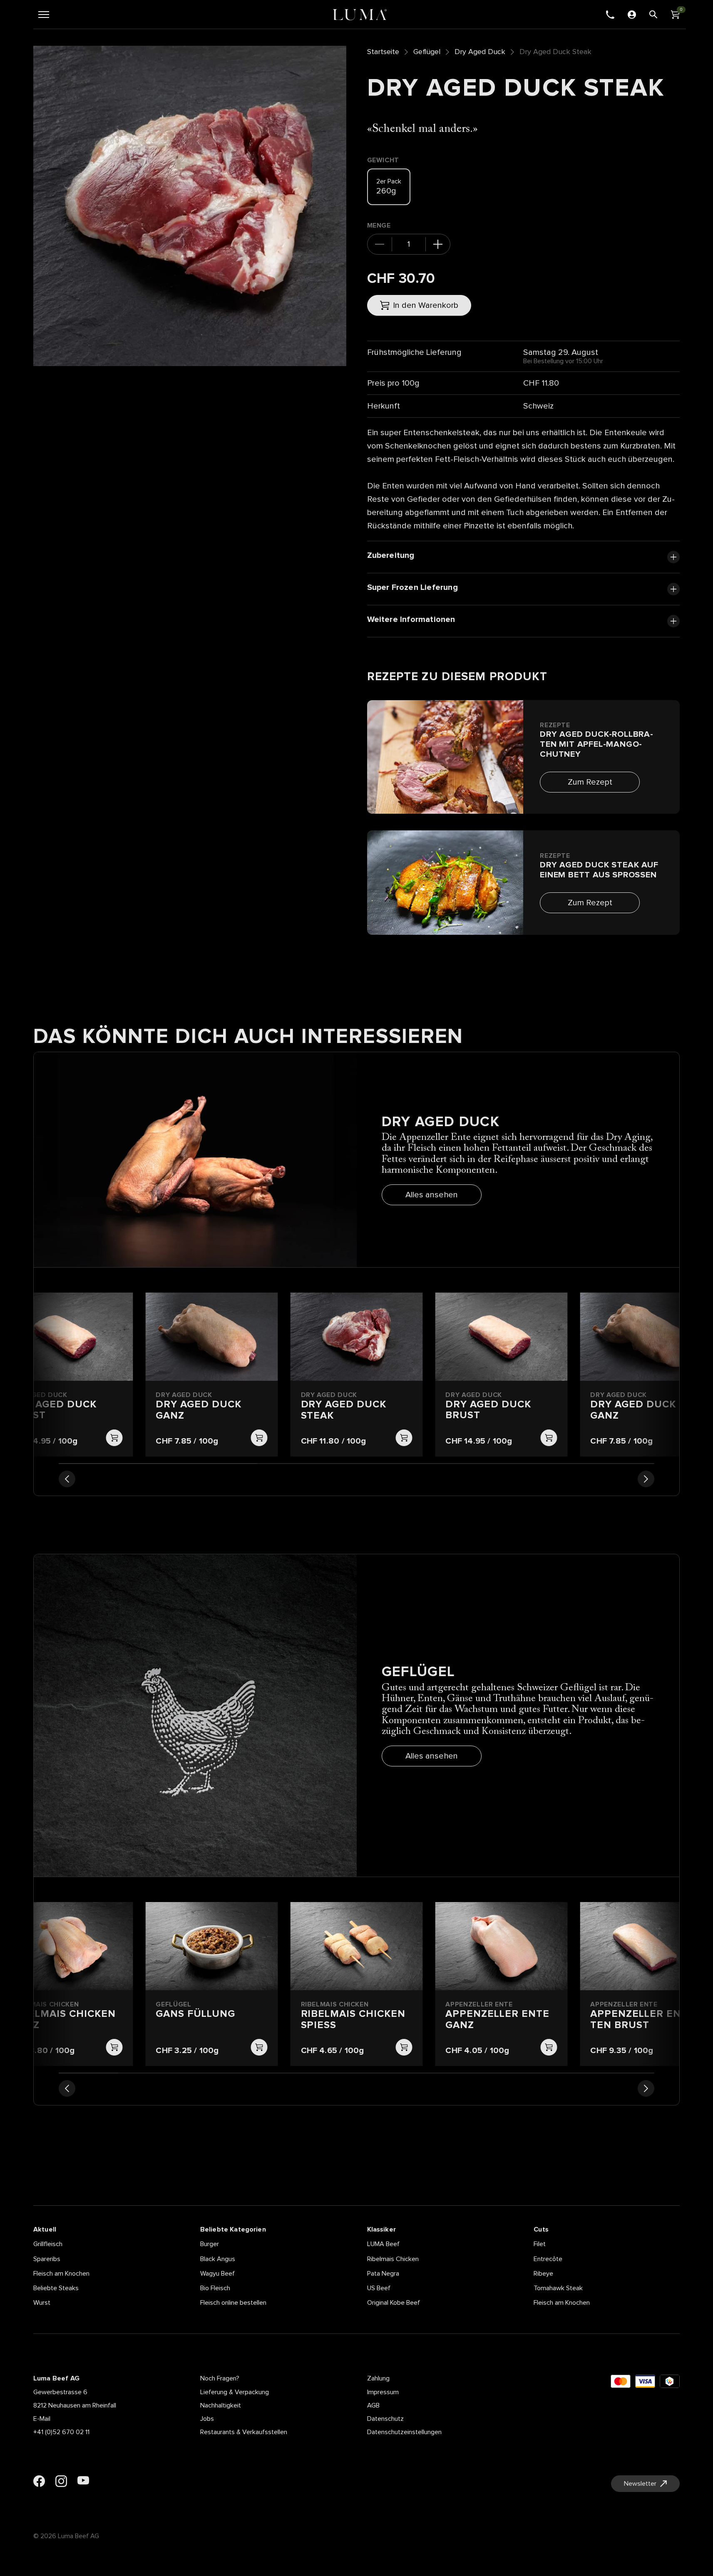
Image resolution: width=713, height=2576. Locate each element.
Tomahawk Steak (558, 2288)
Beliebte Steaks (56, 2288)
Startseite (383, 52)
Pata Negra (383, 2274)
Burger (210, 2244)
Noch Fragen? (220, 2378)
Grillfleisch (48, 2244)
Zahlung (378, 2378)
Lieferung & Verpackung (235, 2392)
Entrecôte (548, 2259)
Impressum (383, 2392)
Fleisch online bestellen (233, 2303)
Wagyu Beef (217, 2274)
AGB (373, 2405)
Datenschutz (385, 2419)
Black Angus (218, 2259)
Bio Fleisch (215, 2288)
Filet (540, 2244)
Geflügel (427, 52)
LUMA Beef (383, 2244)
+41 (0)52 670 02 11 (61, 2432)
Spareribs (47, 2259)
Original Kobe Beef (394, 2303)
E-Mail (42, 2419)
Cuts (541, 2229)
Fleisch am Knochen (61, 2274)
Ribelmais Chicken (393, 2259)
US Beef (379, 2288)
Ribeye (543, 2274)
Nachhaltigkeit (221, 2405)
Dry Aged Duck (480, 52)
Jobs (207, 2419)
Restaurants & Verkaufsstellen (244, 2432)
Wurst (42, 2303)
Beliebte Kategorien (233, 2229)
